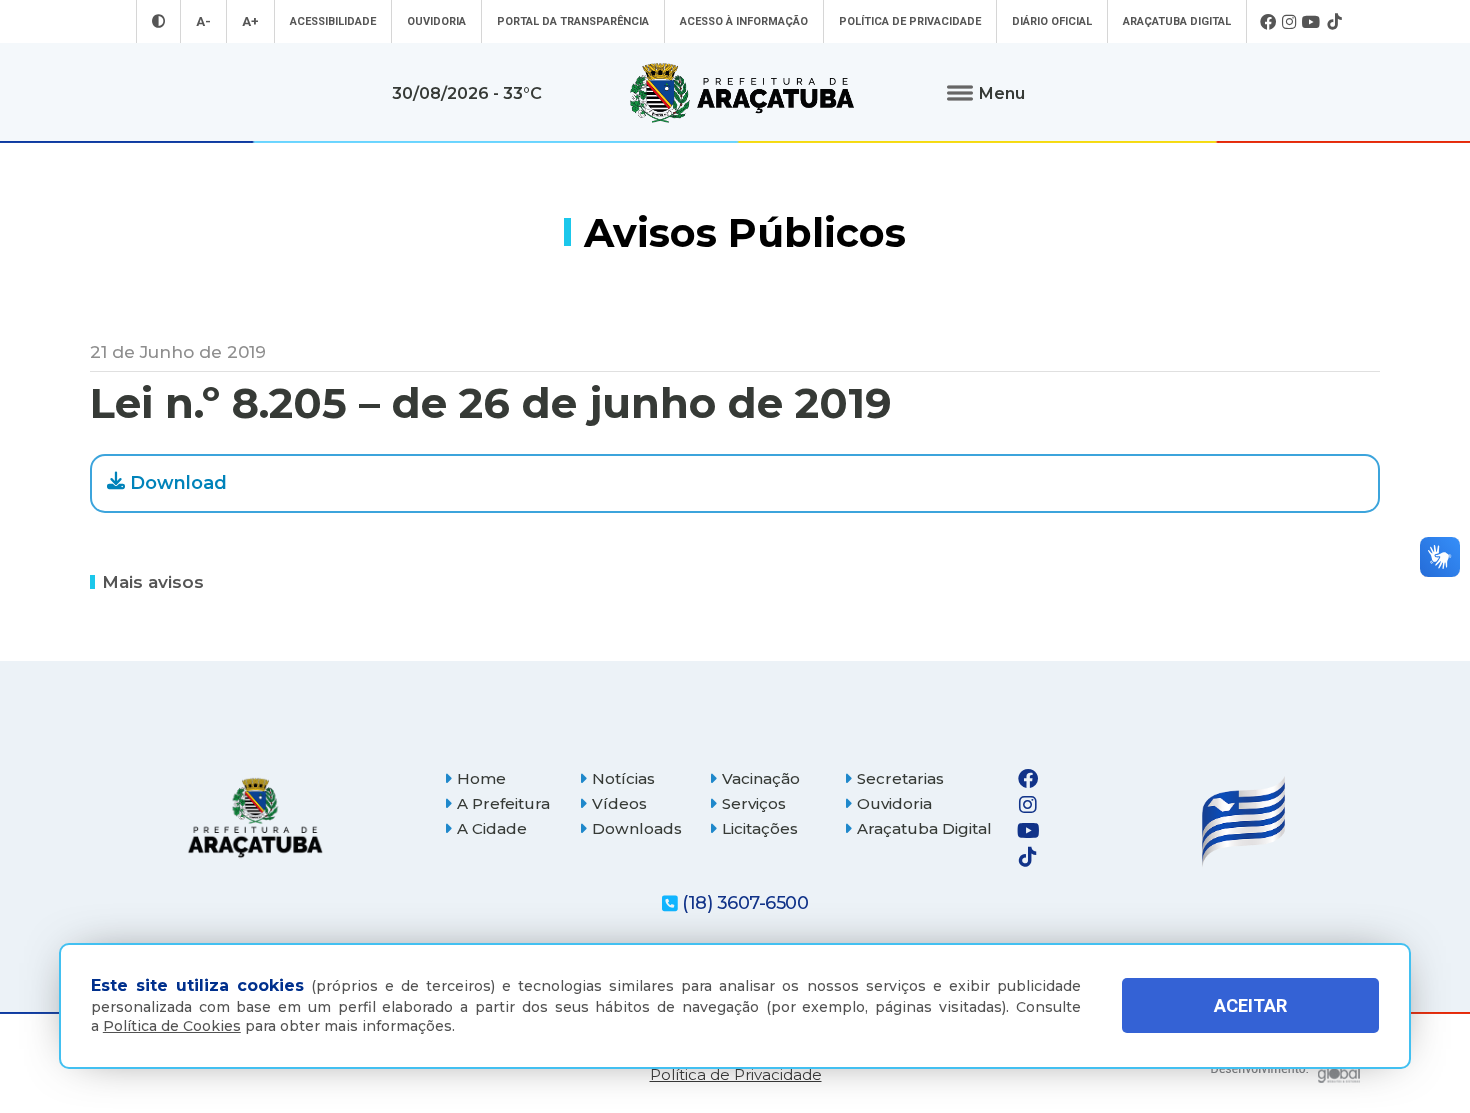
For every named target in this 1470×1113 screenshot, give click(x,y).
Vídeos (619, 803)
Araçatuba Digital (1177, 21)
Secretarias (900, 778)
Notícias (623, 778)
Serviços (754, 803)
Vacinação (761, 778)
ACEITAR (1250, 1005)
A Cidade (492, 828)
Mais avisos (153, 581)
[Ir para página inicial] (742, 93)
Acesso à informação (744, 21)
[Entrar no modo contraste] (158, 21)
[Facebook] (1268, 22)
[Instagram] (1289, 22)
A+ (250, 21)
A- (203, 21)
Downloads (637, 828)
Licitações (760, 828)
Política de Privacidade (910, 21)
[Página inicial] (255, 817)
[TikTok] (1334, 22)
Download (178, 483)
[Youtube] (1311, 22)
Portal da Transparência (573, 21)
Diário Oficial (1052, 21)
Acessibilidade (333, 21)
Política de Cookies (172, 1026)
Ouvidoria (436, 21)
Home (481, 778)
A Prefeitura (503, 803)
